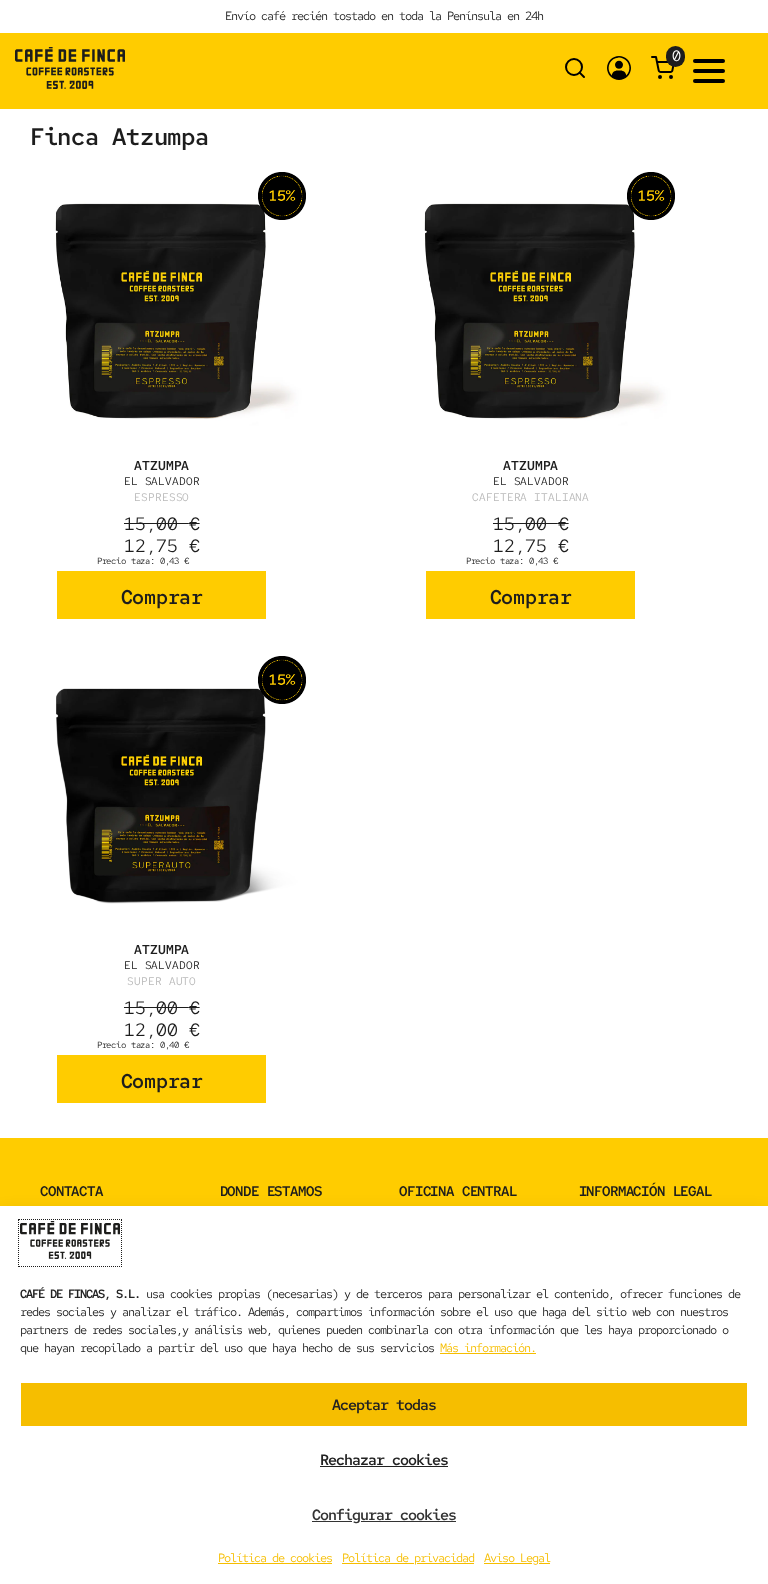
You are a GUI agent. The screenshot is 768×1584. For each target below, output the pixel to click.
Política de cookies (275, 1558)
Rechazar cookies (384, 1460)
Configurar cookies (384, 1515)
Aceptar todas (384, 1405)
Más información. (488, 1348)
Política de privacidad (408, 1558)
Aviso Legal (517, 1558)
